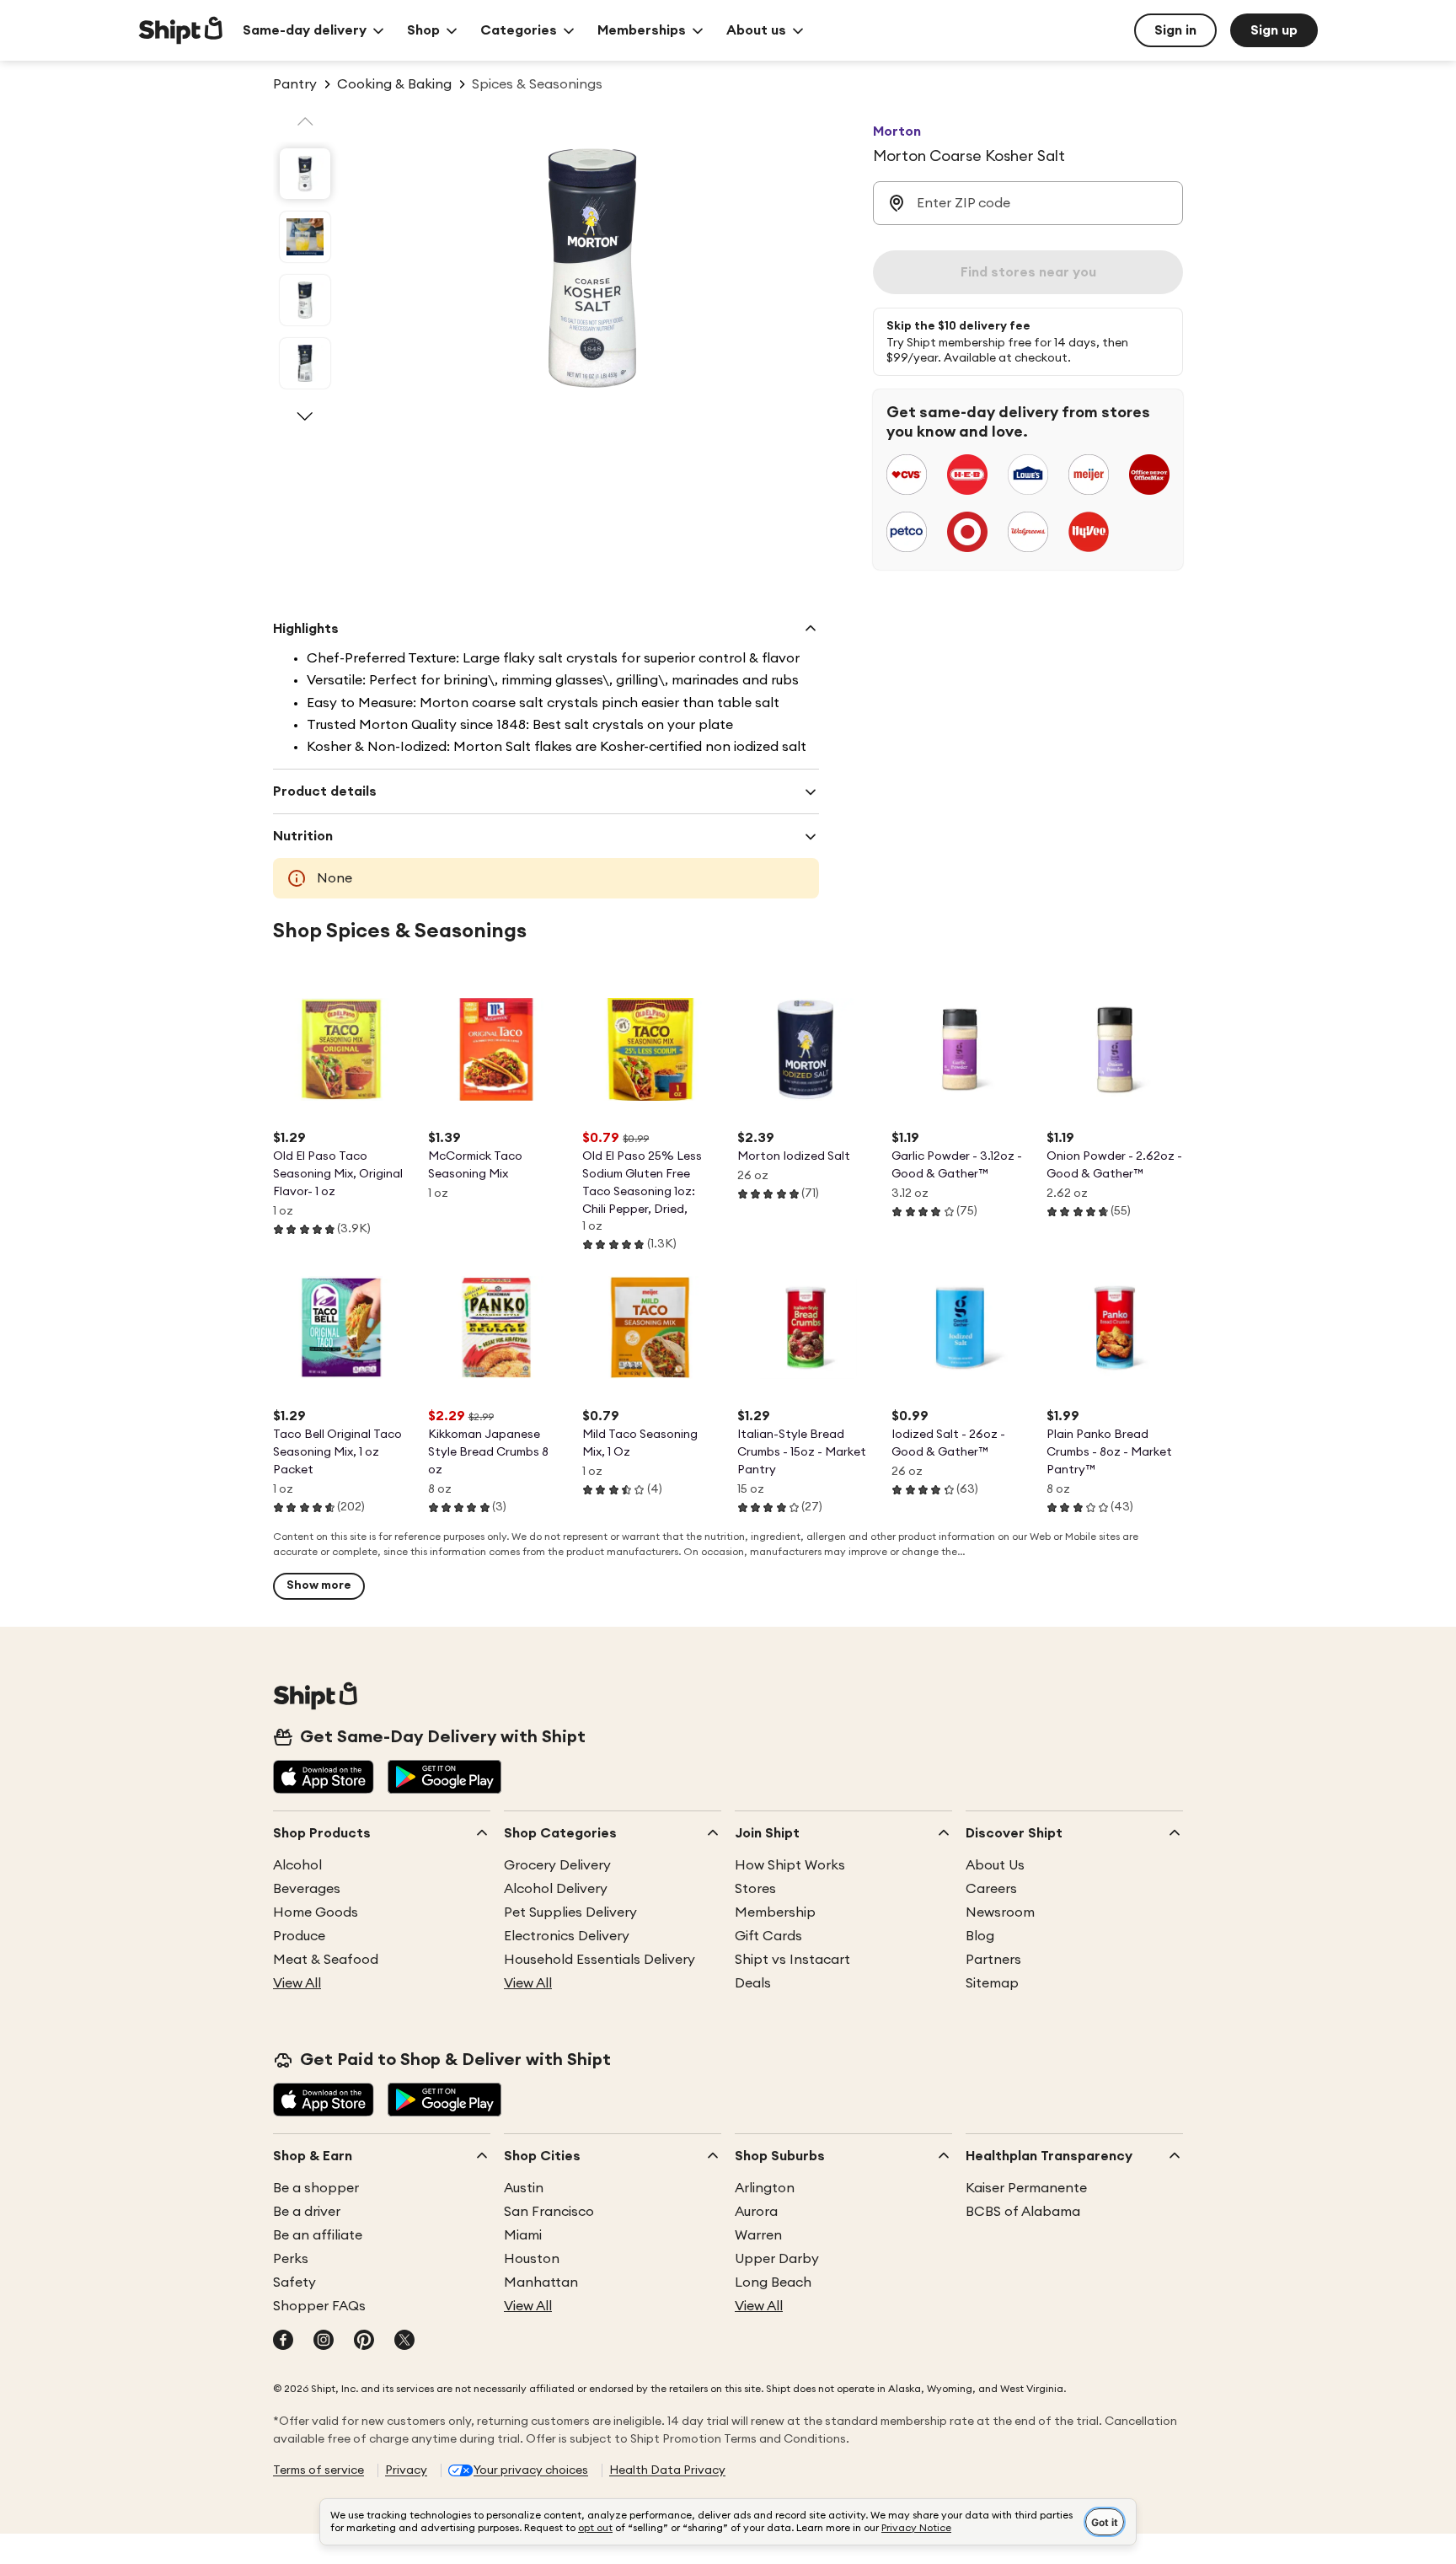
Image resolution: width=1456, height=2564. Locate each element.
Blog (980, 1936)
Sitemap (992, 1983)
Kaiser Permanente (1026, 2188)
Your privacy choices (531, 2470)
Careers (991, 1889)
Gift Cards (768, 1936)
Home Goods (316, 1912)
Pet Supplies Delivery (570, 1912)
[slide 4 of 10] (305, 363)
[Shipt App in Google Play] (444, 1778)
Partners (993, 1960)
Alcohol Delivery (556, 1889)
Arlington (765, 2188)
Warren (758, 2235)
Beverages (307, 1889)
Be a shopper (316, 2188)
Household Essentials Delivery (600, 1960)
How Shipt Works (790, 1865)
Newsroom (1000, 1912)
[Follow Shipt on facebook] (283, 2341)
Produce (299, 1936)
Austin (524, 2188)
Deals (753, 1983)
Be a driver (307, 2212)
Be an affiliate (318, 2235)
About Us (995, 1865)
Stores (755, 1889)
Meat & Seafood (326, 1960)
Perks (291, 2259)
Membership (775, 1912)
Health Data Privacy (667, 2470)
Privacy (406, 2470)
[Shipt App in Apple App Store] (324, 1778)
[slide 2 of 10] (305, 237)
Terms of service (318, 2470)
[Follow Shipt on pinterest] (364, 2341)
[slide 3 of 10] (305, 300)
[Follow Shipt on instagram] (324, 2341)
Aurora (756, 2212)
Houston (532, 2259)
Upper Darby (777, 2259)
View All (297, 1983)
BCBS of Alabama (1023, 2212)
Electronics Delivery (567, 1936)
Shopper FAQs (319, 2306)
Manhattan (541, 2282)
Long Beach (773, 2282)
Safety (294, 2282)
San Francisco (549, 2212)
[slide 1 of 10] (305, 174)
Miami (523, 2235)
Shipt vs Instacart (792, 1960)
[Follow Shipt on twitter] (404, 2341)
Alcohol (297, 1865)
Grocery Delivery (557, 1865)
